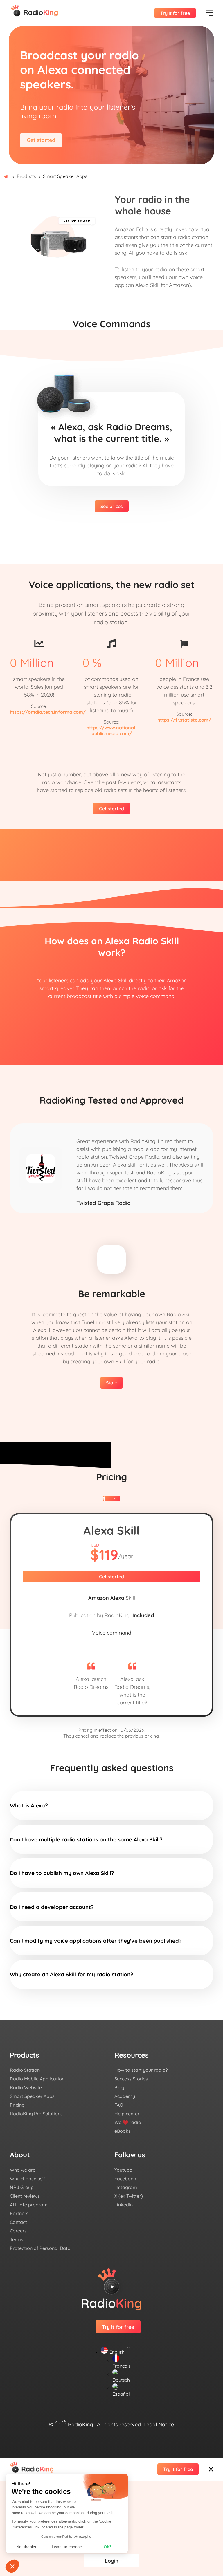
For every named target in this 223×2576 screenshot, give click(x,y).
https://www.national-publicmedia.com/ (112, 731)
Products (26, 176)
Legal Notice (159, 2424)
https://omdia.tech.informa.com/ (48, 712)
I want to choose (67, 2547)
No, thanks (26, 2547)
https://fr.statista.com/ (184, 720)
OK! (107, 2547)
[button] (12, 2566)
